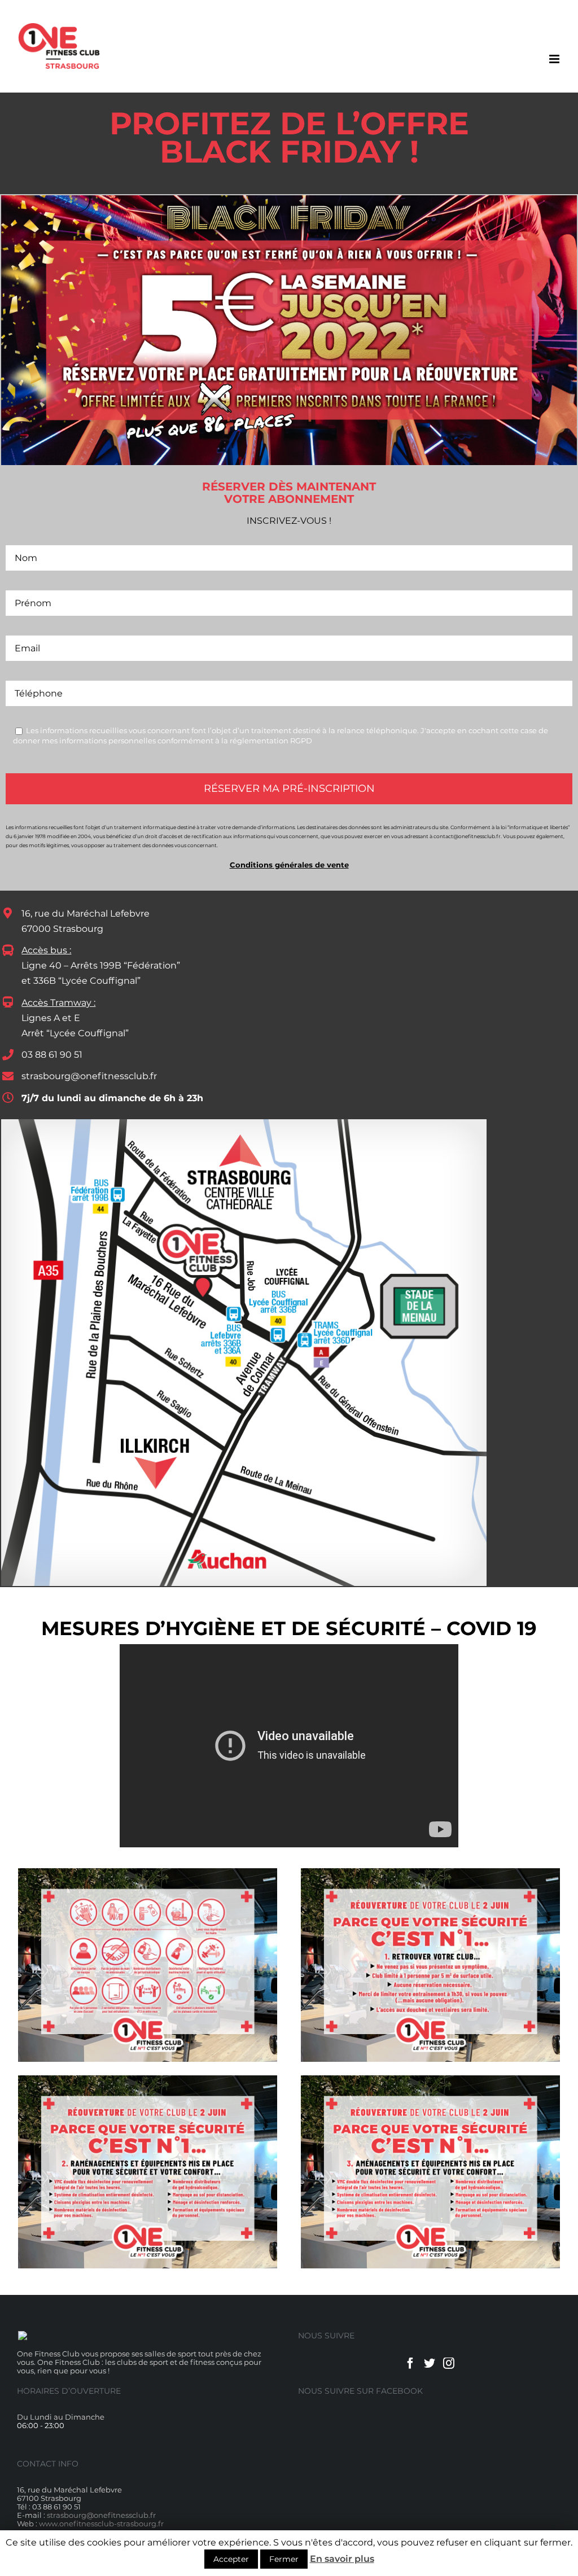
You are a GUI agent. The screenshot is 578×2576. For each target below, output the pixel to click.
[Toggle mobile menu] (555, 59)
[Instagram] (449, 2363)
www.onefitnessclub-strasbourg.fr (101, 2524)
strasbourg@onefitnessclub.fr (89, 1076)
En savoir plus (342, 2559)
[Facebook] (410, 2363)
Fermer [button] (284, 2559)
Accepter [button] (231, 2559)
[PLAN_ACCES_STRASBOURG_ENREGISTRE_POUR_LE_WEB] (244, 1122)
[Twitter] (430, 2363)
